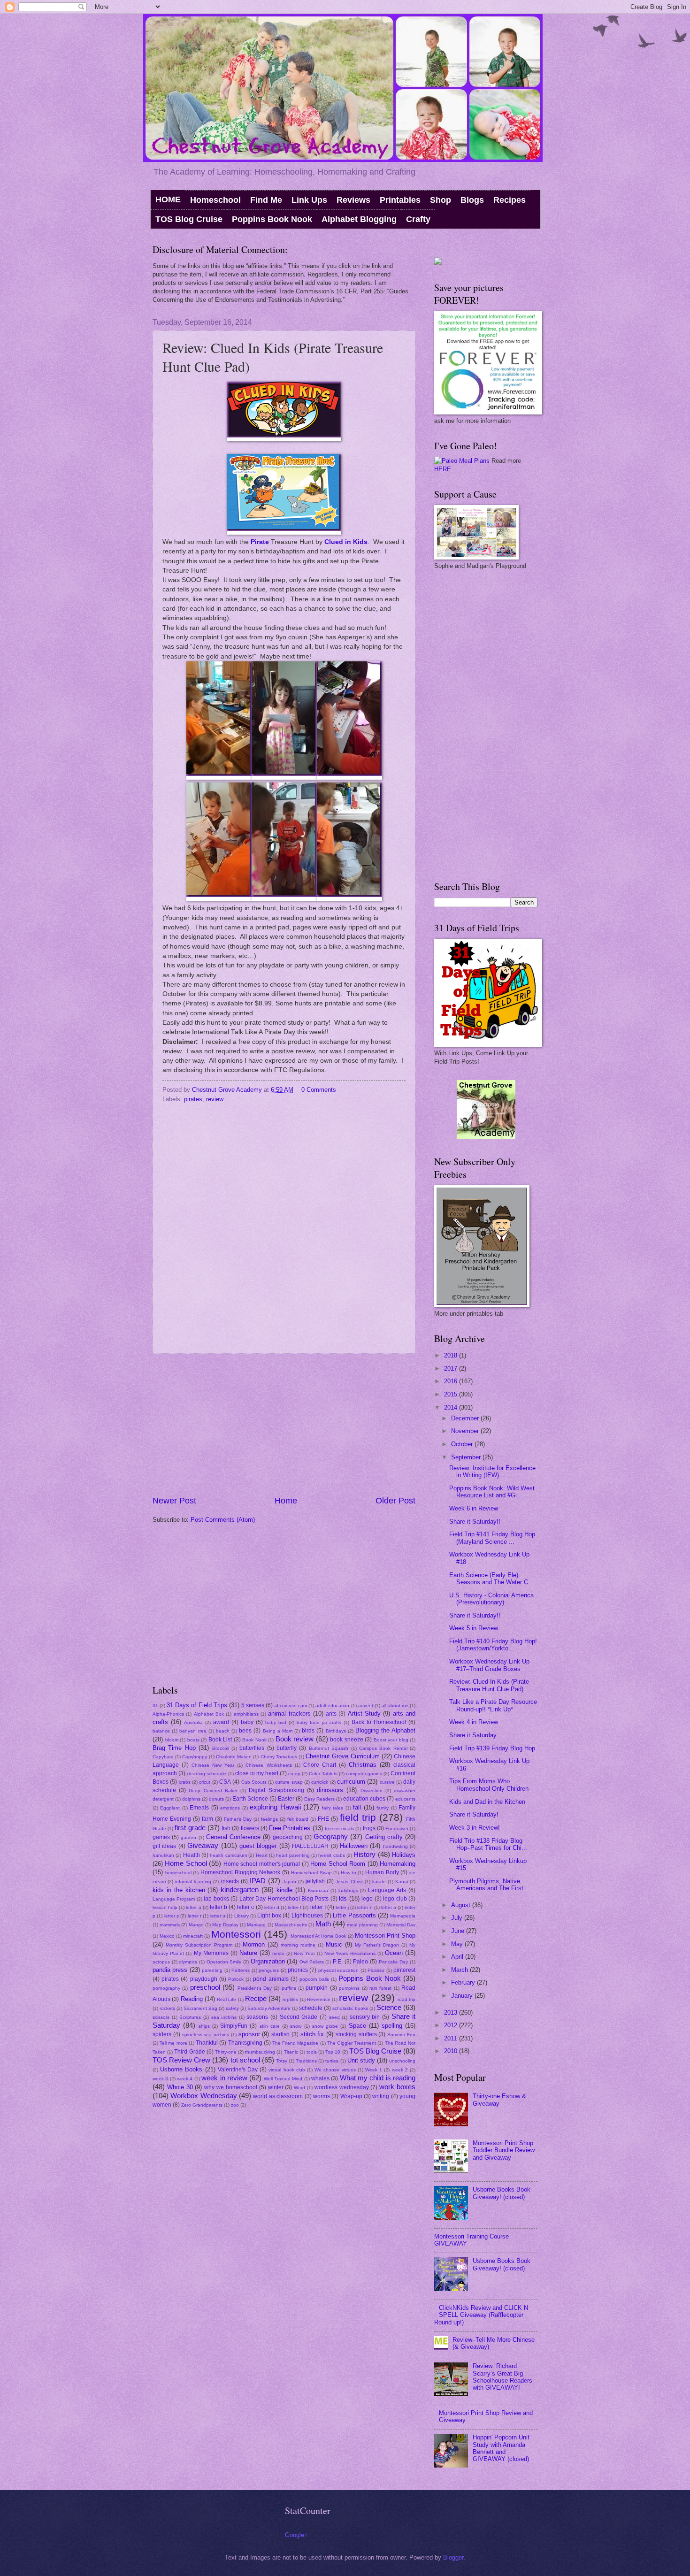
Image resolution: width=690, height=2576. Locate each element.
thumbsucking (260, 2052)
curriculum (351, 1782)
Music (334, 1944)
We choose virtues (335, 2070)
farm (207, 1819)
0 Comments (319, 1090)
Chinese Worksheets (268, 1765)
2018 (452, 1355)
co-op (294, 1774)
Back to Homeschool (379, 1722)
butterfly (287, 1748)
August (462, 1905)
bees (245, 1731)
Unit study (361, 2060)
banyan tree (193, 1731)
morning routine (298, 1945)
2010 (452, 2051)
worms (322, 2096)
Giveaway (203, 1845)
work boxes (397, 2087)
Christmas (363, 1765)
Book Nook (254, 1740)
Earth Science (250, 1799)
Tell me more (173, 2043)
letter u (218, 1916)
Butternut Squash (329, 1748)
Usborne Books (181, 2069)
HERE (443, 469)
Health (192, 1855)
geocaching (288, 1837)
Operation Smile (224, 1962)
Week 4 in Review (474, 1722)
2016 (452, 1381)
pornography (166, 1988)
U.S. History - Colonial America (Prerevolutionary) (491, 1599)
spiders (162, 2034)
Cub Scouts (254, 1782)
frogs (369, 1828)
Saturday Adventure (269, 2008)
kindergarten (240, 1890)
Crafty (418, 219)
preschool (205, 1987)
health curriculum (228, 1855)
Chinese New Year (213, 1765)
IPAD (258, 1881)
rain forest (380, 1988)
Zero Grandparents (202, 2105)
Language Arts (387, 1890)
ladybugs (348, 1890)
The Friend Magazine (295, 2043)
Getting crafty (384, 1837)
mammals (170, 1925)
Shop (441, 200)
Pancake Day (394, 1962)
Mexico (167, 1936)
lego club (395, 1899)
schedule (311, 2008)
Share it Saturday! (474, 1814)
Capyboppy (195, 1757)
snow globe (325, 2026)
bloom (172, 1740)
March (460, 1970)
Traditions (306, 2061)
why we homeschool (231, 2087)
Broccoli (221, 1748)
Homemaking (398, 1864)
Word (299, 2088)
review (215, 1099)
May (458, 1944)
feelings (269, 1819)
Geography (331, 1836)
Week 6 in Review (474, 1508)
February (464, 1982)
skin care (270, 2026)
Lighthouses (307, 1916)
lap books (216, 1899)
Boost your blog (391, 1740)
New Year (304, 1953)
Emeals (199, 1808)
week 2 (400, 2070)
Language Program (174, 1899)
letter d (272, 1907)
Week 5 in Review (474, 1628)
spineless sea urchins (206, 2035)
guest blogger (258, 1846)
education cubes (364, 1799)
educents (405, 1799)
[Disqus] (284, 1227)
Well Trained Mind (283, 2079)
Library (241, 1916)
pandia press (170, 1970)
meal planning (362, 1925)
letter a (193, 1907)
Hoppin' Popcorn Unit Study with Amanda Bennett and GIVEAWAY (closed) (501, 2448)
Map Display (225, 1925)
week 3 (160, 2079)
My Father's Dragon (377, 1945)
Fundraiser (397, 1828)
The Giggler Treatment (352, 2043)
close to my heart (257, 1773)
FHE (323, 1819)
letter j (342, 1907)
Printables (400, 200)
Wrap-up (351, 2096)
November (466, 1431)
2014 (452, 1407)
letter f (295, 1907)
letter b (218, 1907)
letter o (389, 1907)
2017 (452, 1368)
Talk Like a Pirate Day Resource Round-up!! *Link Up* (493, 1705)
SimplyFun (234, 2026)
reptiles (290, 1999)
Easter (286, 1799)
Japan (289, 1882)
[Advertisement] (284, 1425)
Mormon (254, 1944)
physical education (338, 1970)
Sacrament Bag (200, 2008)
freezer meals (339, 1828)
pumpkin (317, 1988)
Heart (262, 1855)
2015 (452, 1394)
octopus (161, 1962)
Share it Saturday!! (475, 1522)
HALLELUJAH (310, 1846)
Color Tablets (323, 1774)
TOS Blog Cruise (189, 219)
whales (320, 2078)
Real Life (226, 1999)
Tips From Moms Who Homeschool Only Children (489, 1785)
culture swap (289, 1782)
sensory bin (365, 2017)
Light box (269, 1916)
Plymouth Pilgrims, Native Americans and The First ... (490, 1885)
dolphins (191, 1799)
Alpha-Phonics (168, 1714)
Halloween (354, 1846)
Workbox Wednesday (203, 2096)
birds (308, 1731)
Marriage (256, 1925)
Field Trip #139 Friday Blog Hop (492, 1748)
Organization (268, 1961)
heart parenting (293, 1855)
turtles (332, 2061)
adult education (332, 1706)
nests (278, 1953)
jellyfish (315, 1881)
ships (204, 2026)
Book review (295, 1739)
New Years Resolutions (350, 1953)
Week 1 (374, 2070)
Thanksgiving (245, 2043)
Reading (192, 1999)
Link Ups (309, 200)
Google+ (296, 2535)
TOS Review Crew (181, 2060)
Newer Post (174, 1501)
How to (349, 1873)
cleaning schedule (207, 1774)
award (221, 1722)
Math (323, 1924)
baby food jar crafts (319, 1722)
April (458, 1957)
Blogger (453, 2557)
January (463, 1996)
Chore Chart (320, 1765)
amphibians (246, 1714)
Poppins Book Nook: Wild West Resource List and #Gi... (492, 1492)
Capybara (163, 1757)
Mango (196, 1925)
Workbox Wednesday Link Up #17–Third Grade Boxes (489, 1665)
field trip (358, 1817)
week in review (224, 2078)
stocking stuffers (356, 2034)
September (467, 1457)
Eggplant (170, 1808)
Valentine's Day (238, 2070)
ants (331, 1714)
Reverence (319, 1999)
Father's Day (238, 1819)
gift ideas (164, 1846)
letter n (365, 1907)
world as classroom (278, 2096)
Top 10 (333, 2052)
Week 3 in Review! (475, 1828)
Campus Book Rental (383, 1748)
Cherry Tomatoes (279, 1757)
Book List (220, 1740)
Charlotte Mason (234, 1757)
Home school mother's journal (262, 1864)
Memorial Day (401, 1925)
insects (230, 1881)
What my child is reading (378, 2078)
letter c (245, 1907)
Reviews (353, 200)
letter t (195, 1916)
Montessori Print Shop (385, 1936)
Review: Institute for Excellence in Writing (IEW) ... (492, 1472)
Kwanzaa (318, 1890)
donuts (216, 1799)
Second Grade (299, 2017)
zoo (235, 2105)
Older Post (395, 1501)
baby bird (276, 1722)
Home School (186, 1863)
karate (379, 1882)
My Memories (211, 1953)
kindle (284, 1890)
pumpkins (349, 1988)
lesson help (165, 1907)
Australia (193, 1722)
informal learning (193, 1882)
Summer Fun (401, 2035)
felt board (298, 1819)
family (383, 1808)
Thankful (207, 2043)
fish (226, 1828)
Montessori (236, 1934)
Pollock (236, 1979)
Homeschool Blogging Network (240, 1872)
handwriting (395, 1846)
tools (312, 2052)
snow (296, 2026)
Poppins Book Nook (272, 219)
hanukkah (163, 1855)
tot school (245, 2060)
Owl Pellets (312, 1962)
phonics (298, 1970)
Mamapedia (403, 1916)
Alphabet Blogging (359, 219)
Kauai (402, 1882)
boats (193, 1740)
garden (188, 1837)
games (161, 1837)
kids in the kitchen (179, 1890)
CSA (225, 1782)
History (364, 1854)
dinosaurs (330, 1790)
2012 (452, 2025)
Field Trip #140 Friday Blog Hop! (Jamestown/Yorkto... (493, 1645)
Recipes (510, 200)
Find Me (266, 200)
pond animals (271, 1979)
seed (334, 2017)
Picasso (376, 1970)
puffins (289, 1988)
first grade (190, 1828)
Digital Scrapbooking (276, 1790)
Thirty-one (226, 2052)
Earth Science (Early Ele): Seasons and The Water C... (491, 1579)
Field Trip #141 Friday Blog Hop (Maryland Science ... (492, 1538)
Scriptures (190, 2017)
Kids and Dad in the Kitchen (487, 1802)
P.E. (338, 1962)
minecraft (193, 1936)
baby (247, 1722)
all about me (395, 1706)
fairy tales (333, 1808)
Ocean (394, 1953)
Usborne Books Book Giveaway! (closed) (502, 2193)
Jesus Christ (349, 1882)
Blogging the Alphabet (385, 1730)
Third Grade (189, 2052)
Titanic (291, 2052)
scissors (161, 2017)
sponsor (249, 2034)
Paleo (360, 1962)
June (459, 1931)
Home (286, 1501)
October (463, 1444)
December (466, 1418)
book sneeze (347, 1740)
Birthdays (336, 1731)
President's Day (255, 1988)
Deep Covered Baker (213, 1790)
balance (161, 1731)
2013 (452, 2012)
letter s (172, 1916)
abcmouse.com (291, 1706)
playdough (204, 1979)
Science (389, 2007)
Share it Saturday (473, 1735)
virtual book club (287, 2070)
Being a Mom (278, 1731)
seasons (257, 2017)
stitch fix (312, 2034)
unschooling (402, 2061)
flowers (250, 1828)
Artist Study (364, 1713)
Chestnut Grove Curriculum (342, 1756)
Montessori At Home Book (318, 1936)
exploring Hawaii (275, 1807)
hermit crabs (331, 1855)
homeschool (178, 1873)
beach (223, 1731)
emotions (230, 1808)
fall (357, 1807)
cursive (387, 1782)
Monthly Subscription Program (199, 1945)
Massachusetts (291, 1925)
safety (232, 2008)
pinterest (404, 1970)
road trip (406, 1999)
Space (357, 2026)
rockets (167, 2008)
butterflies (252, 1748)
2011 (452, 2038)
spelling (392, 2026)
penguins (269, 1970)
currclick (320, 1782)
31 (155, 1706)
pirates (193, 1099)
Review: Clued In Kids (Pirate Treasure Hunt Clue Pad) (489, 1685)
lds (343, 1898)
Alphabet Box (209, 1714)
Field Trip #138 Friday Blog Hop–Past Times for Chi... (488, 1844)
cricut (205, 1782)
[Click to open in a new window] (284, 439)
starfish (280, 2034)
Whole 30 (180, 2087)
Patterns (241, 1970)
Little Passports (354, 1915)
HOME (168, 199)
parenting (212, 1970)
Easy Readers (319, 1799)
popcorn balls (314, 1979)
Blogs (472, 200)
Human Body (382, 1872)
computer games (364, 1774)
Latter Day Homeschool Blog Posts (284, 1899)
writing (381, 2096)
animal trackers (289, 1713)
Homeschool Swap (311, 1873)
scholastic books (350, 2008)
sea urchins (224, 2017)
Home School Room (338, 1864)
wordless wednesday (342, 2087)
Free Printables (290, 1828)
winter (276, 2087)
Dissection (372, 1790)
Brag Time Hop (174, 1748)
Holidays (404, 1855)
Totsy (282, 2061)
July (458, 1918)
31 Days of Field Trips (197, 1705)
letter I (318, 1907)
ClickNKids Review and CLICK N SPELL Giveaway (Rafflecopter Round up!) (481, 2315)
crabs (185, 1782)
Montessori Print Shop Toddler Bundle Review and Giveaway (504, 2150)
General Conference (233, 1837)
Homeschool (215, 200)
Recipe (256, 1998)
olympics (188, 1962)
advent (366, 1706)
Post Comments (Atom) (223, 1520)
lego (367, 1899)
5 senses (253, 1705)
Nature (248, 1953)
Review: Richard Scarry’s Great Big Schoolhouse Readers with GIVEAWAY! (502, 2377)
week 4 (185, 2079)
